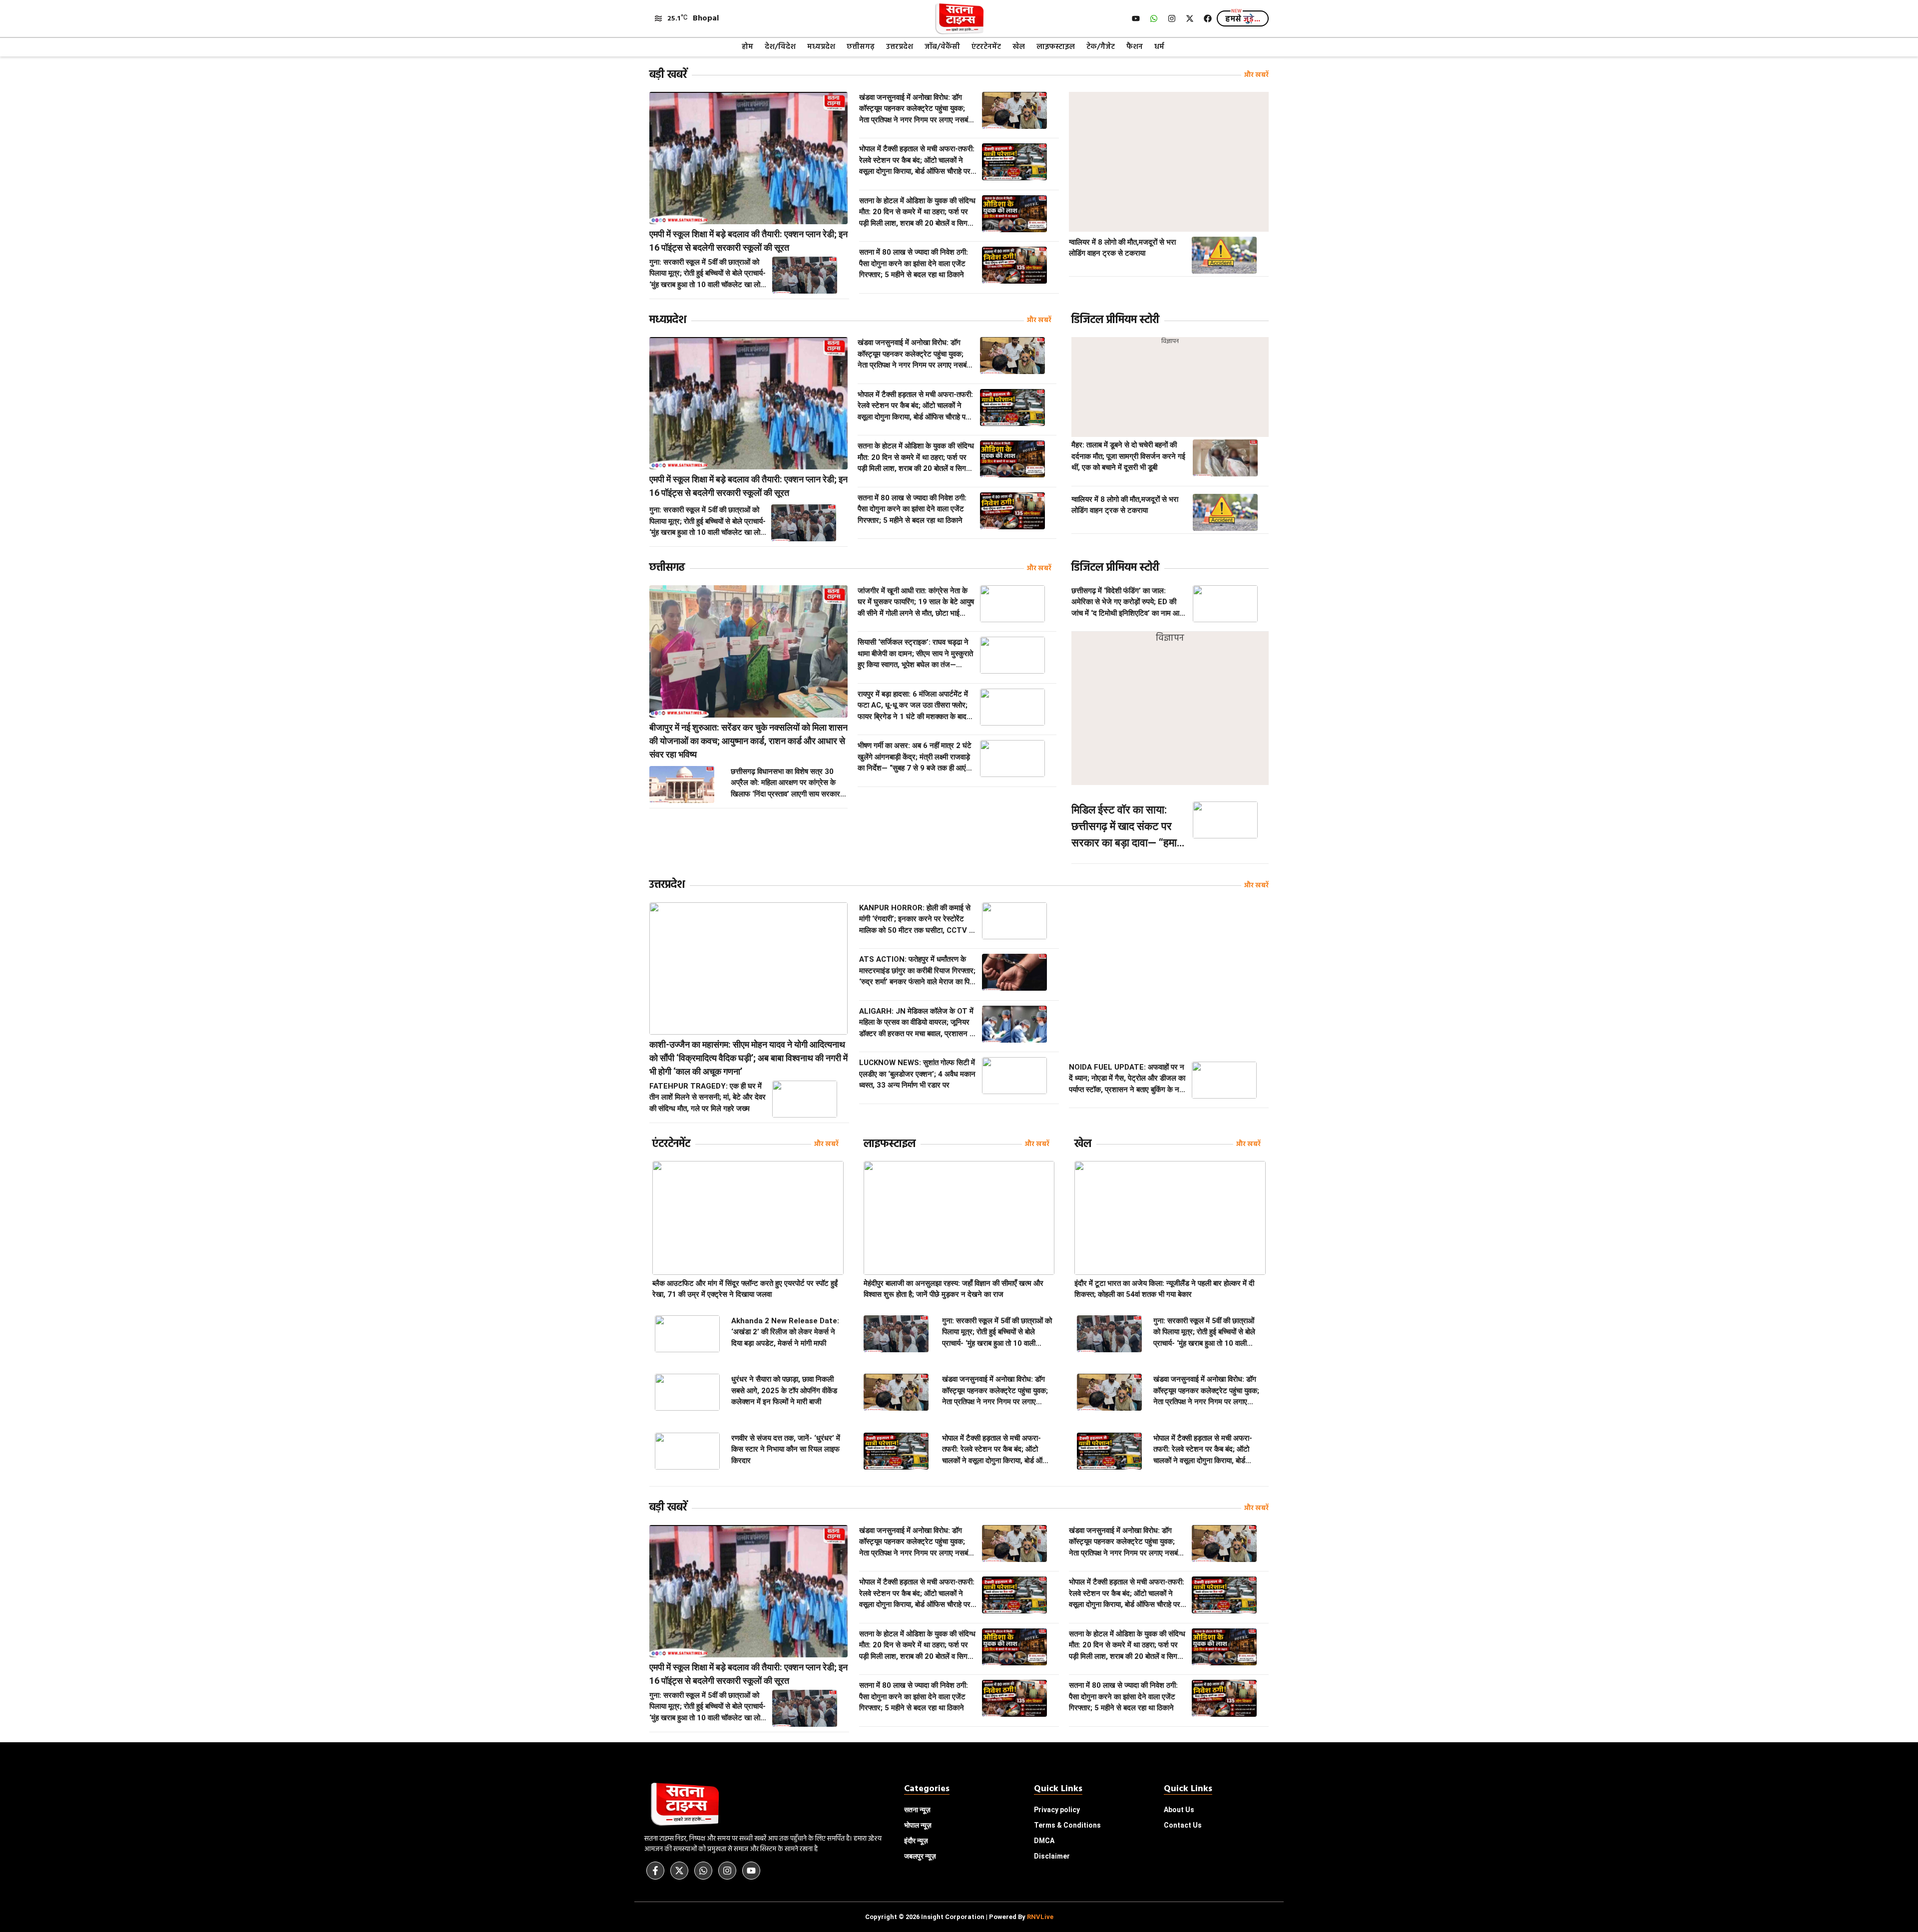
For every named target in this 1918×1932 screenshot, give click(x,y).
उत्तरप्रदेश (900, 47)
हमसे (1243, 19)
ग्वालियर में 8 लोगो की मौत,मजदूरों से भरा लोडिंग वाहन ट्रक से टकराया (1122, 248)
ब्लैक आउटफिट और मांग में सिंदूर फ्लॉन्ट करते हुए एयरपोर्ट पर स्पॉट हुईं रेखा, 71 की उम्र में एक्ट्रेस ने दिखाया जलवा (745, 1289)
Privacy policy (1057, 1810)
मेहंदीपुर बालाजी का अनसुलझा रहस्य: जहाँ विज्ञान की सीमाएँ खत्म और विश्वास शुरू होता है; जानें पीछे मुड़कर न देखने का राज (954, 1289)
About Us (1179, 1810)
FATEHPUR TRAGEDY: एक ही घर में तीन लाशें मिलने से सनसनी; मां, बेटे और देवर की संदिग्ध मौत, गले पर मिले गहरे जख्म (708, 1097)
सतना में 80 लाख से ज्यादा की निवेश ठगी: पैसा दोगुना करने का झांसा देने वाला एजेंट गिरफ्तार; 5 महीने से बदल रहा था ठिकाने (914, 263)
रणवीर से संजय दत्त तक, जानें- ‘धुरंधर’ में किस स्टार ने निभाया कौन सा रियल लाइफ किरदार (786, 1449)
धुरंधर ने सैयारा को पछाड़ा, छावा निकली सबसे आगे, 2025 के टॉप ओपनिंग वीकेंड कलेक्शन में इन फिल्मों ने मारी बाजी (784, 1390)
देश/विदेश (780, 47)
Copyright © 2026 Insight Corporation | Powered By (959, 1917)
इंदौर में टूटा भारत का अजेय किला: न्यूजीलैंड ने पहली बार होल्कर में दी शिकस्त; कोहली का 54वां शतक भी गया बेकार (1164, 1289)
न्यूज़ (918, 1825)
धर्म (1159, 47)
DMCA (1044, 1841)
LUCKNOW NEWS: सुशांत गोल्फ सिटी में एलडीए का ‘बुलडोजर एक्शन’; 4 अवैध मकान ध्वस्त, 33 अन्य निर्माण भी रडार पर (917, 1074)
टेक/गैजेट (1101, 47)
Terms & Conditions (1067, 1825)
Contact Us (1183, 1825)
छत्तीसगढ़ (861, 47)
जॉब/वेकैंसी (942, 47)
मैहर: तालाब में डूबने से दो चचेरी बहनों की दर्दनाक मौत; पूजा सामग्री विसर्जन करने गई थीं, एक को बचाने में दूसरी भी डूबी (1128, 456)
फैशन (1135, 47)
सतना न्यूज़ (917, 1810)
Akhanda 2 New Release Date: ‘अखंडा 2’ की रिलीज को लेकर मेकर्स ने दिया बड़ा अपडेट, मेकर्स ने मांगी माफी (785, 1332)
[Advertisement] (1169, 162)
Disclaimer (1052, 1856)
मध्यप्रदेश (821, 47)
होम (747, 47)
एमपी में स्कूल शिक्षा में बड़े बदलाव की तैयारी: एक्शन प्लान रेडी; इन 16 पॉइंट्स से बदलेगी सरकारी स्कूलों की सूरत (748, 241)
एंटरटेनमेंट (986, 47)
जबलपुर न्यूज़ (920, 1856)
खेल (1019, 47)
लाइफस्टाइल (1056, 47)
